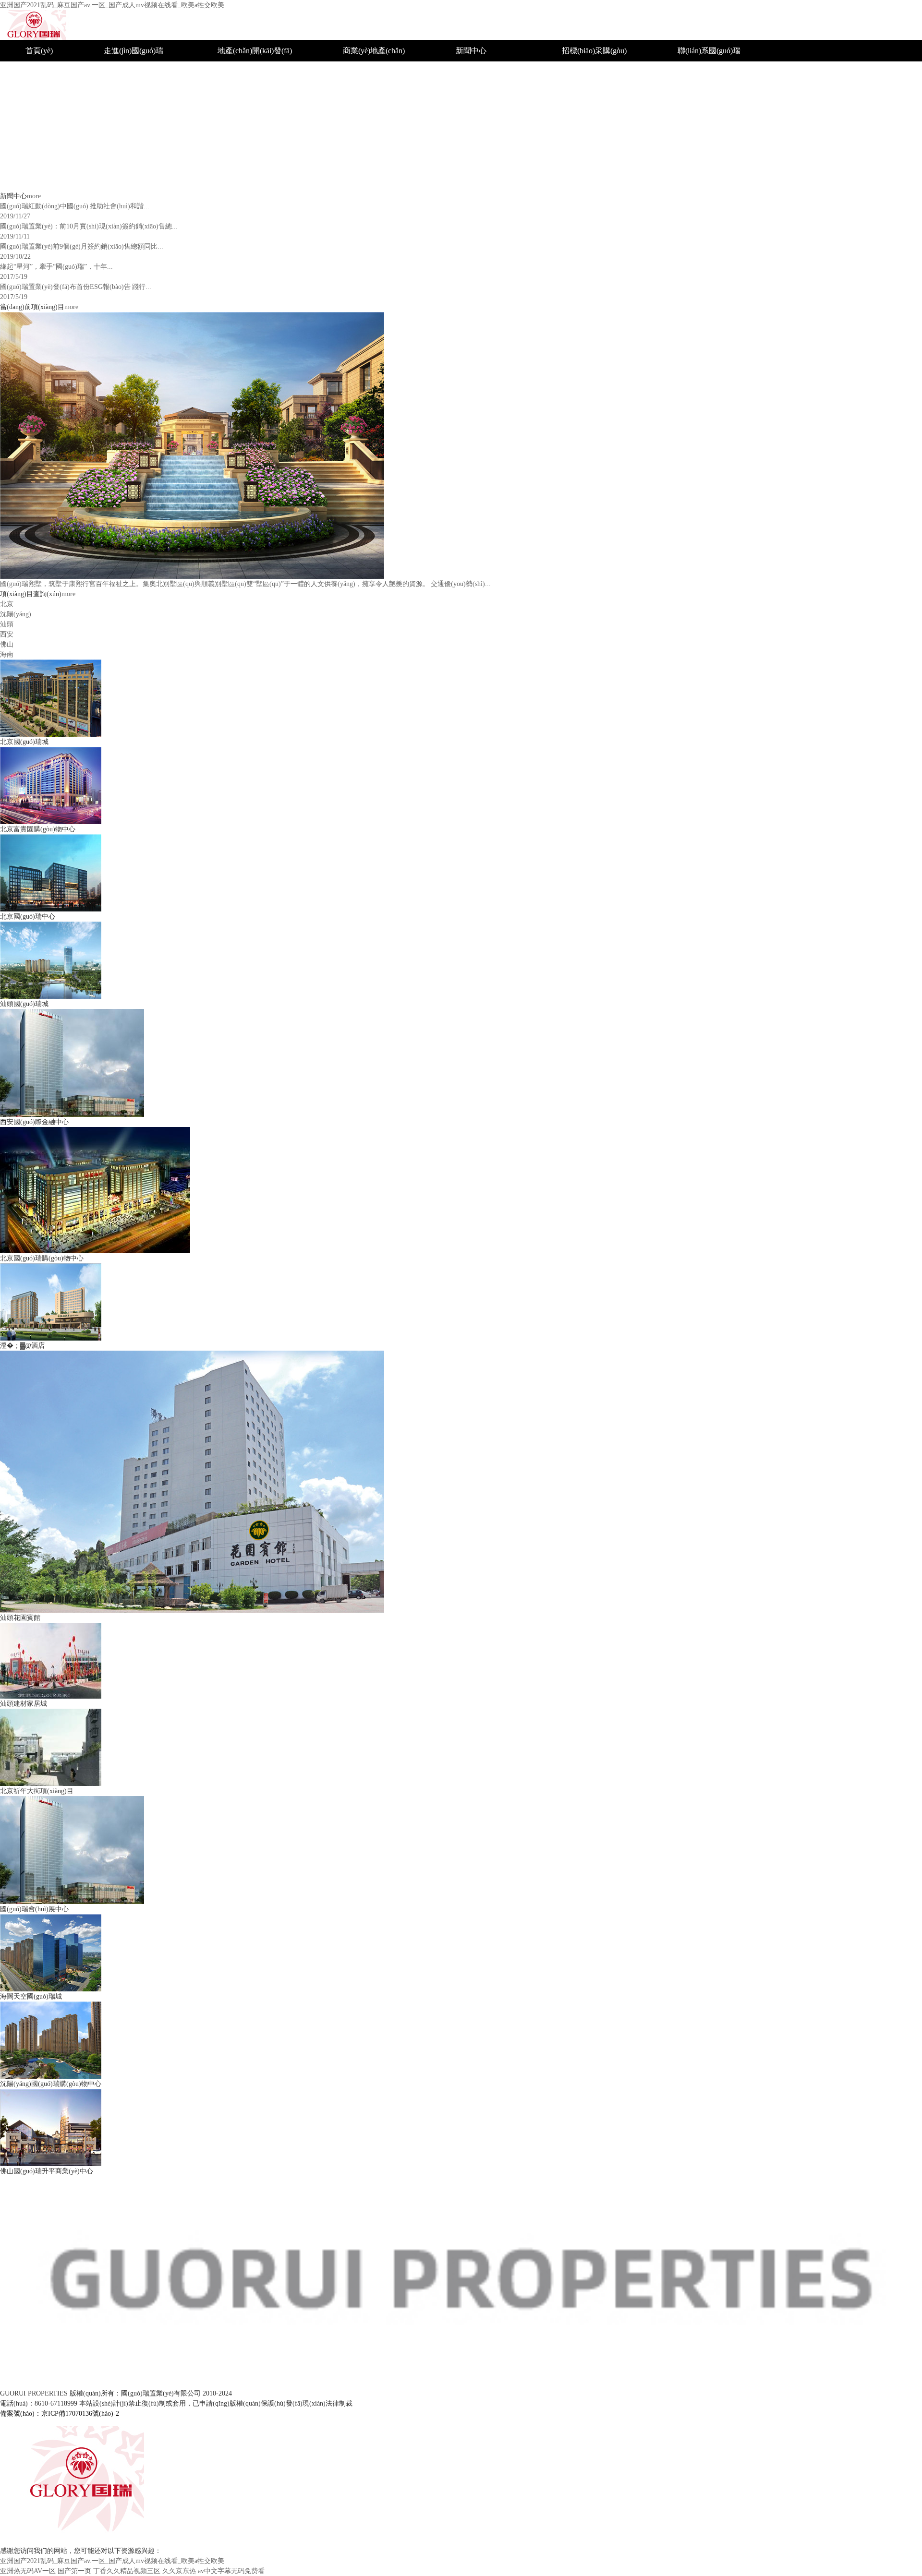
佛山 (351, 159)
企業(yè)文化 (125, 115)
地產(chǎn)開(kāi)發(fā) (255, 51)
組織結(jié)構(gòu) (133, 94)
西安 (351, 137)
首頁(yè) (39, 51)
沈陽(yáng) (360, 94)
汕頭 (351, 115)
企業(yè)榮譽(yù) (483, 72)
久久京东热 (179, 2571)
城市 (225, 72)
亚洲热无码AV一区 (28, 2571)
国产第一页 (74, 2571)
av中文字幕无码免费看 (231, 2571)
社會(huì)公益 (478, 94)
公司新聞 (471, 115)
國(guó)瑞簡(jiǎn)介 (135, 72)
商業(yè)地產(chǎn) (374, 51)
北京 (351, 72)
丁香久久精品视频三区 (127, 2571)
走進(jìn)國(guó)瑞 (133, 51)
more (34, 196)
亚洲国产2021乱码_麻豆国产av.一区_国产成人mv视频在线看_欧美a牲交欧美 (112, 5)
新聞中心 (471, 51)
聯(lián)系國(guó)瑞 (709, 51)
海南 (351, 180)
